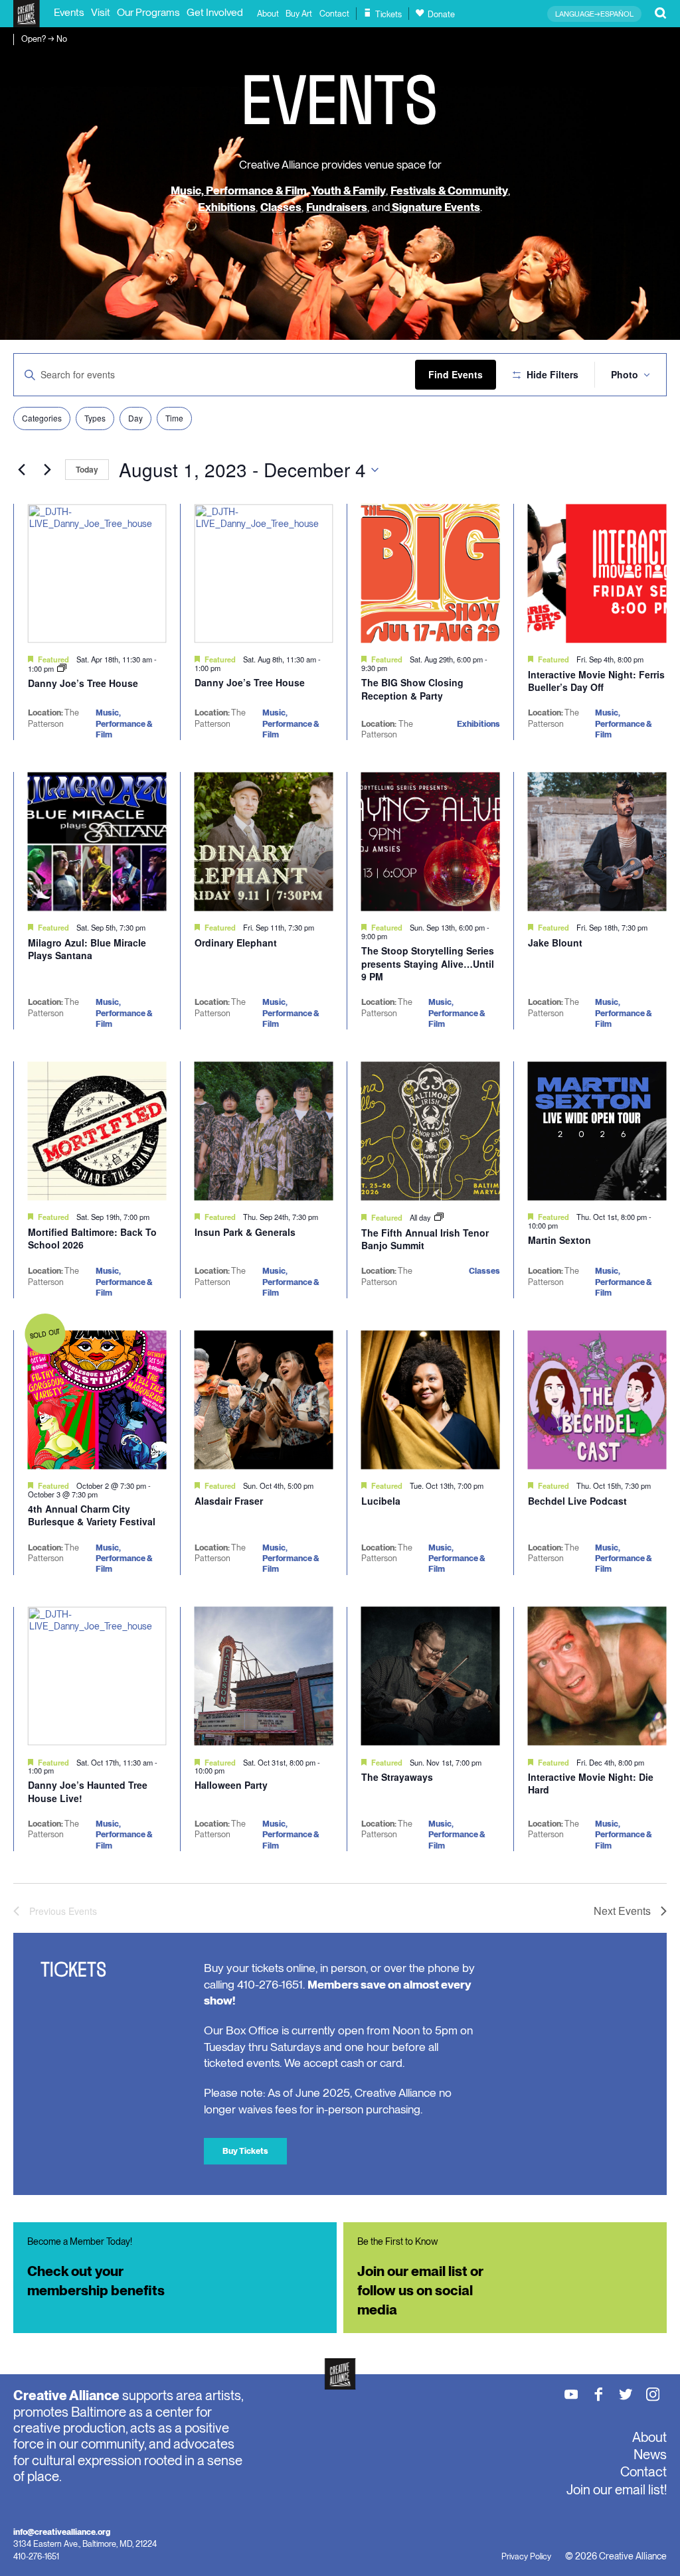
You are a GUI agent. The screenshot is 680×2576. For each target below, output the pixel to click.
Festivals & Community (449, 190)
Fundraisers (337, 207)
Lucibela (381, 1501)
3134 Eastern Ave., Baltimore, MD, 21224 (85, 2544)
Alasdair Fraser (229, 1501)
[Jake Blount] (597, 841)
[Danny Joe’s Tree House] (97, 573)
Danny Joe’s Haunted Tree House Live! (88, 1791)
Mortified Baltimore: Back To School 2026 (92, 1239)
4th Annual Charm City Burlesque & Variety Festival (92, 1515)
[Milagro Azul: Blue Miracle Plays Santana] (97, 841)
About (268, 14)
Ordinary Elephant (236, 943)
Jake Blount (555, 943)
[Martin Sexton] (597, 1131)
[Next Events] (47, 470)
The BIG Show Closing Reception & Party (412, 689)
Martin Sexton (559, 1240)
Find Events (456, 374)
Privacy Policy (526, 2556)
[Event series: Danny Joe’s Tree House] (62, 668)
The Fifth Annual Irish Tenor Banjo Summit (425, 1239)
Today (87, 469)
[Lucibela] (431, 1400)
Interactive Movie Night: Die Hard (591, 1783)
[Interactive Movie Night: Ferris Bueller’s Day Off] (597, 573)
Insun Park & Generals (245, 1232)
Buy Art (299, 14)
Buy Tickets (245, 2151)
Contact (334, 14)
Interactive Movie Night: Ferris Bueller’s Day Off (596, 681)
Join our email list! (617, 2490)
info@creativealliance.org (62, 2532)
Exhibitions (227, 207)
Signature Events (435, 207)
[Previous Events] (21, 470)
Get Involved (215, 12)
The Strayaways (397, 1777)
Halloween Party (231, 1785)
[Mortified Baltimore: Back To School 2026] (97, 1131)
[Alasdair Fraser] (264, 1400)
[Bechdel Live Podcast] (597, 1400)
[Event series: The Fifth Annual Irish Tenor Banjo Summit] (439, 1217)
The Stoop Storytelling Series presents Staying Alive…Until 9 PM (428, 963)
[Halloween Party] (264, 1676)
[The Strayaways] (431, 1676)
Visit (101, 12)
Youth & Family (349, 190)
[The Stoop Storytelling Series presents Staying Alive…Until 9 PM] (431, 841)
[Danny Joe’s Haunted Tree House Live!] (97, 1676)
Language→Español (594, 14)
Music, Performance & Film (239, 190)
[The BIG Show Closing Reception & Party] (431, 573)
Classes (281, 207)
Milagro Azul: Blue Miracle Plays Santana (87, 949)
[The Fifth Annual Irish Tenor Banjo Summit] (431, 1131)
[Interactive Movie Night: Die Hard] (597, 1676)
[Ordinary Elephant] (264, 841)
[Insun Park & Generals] (264, 1131)
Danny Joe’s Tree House (83, 683)
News (650, 2455)
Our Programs (148, 12)
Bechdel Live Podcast (577, 1501)
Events (69, 12)
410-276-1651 (36, 2556)
